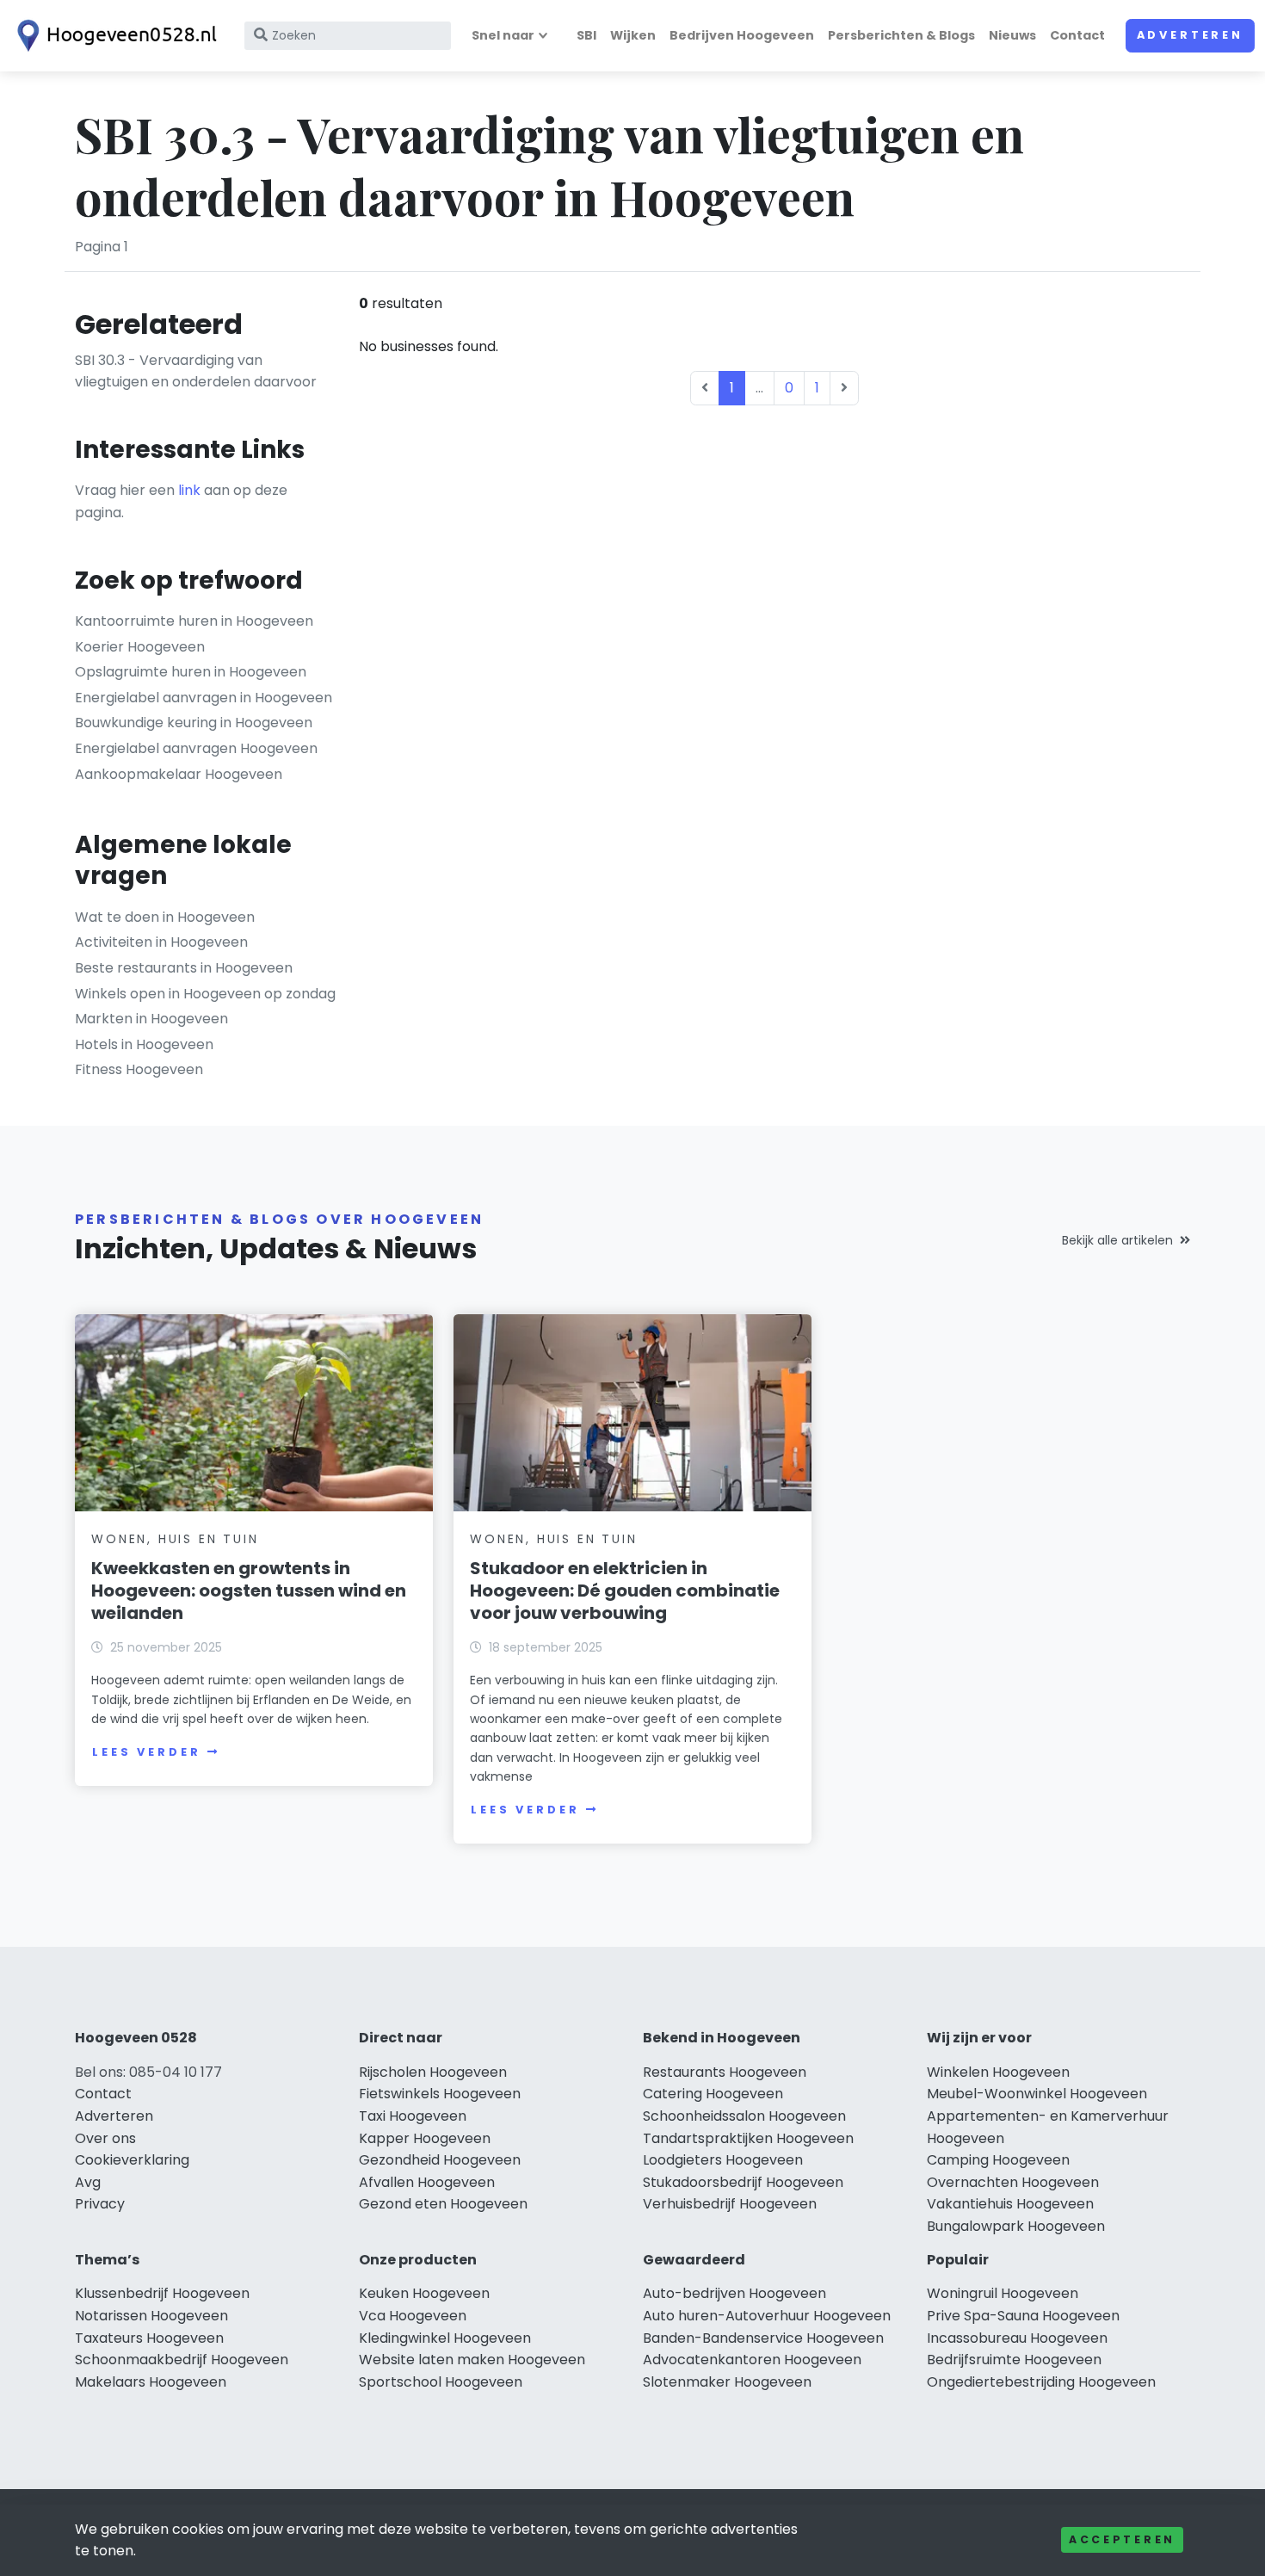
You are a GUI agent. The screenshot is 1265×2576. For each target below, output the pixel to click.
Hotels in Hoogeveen (144, 1044)
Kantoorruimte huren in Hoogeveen (194, 621)
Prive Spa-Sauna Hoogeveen (1023, 2316)
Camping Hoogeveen (998, 2160)
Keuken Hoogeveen (424, 2293)
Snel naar (503, 35)
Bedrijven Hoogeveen (742, 35)
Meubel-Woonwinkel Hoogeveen (1037, 2094)
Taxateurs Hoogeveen (149, 2338)
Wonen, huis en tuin (175, 1539)
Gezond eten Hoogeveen (443, 2204)
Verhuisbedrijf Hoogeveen (730, 2204)
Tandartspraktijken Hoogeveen (748, 2138)
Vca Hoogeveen (413, 2316)
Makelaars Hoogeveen (151, 2382)
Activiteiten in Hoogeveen (161, 942)
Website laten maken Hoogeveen (472, 2360)
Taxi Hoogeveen (413, 2116)
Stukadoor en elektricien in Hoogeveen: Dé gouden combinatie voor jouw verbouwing (625, 1591)
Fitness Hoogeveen (139, 1069)
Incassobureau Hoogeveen (1017, 2338)
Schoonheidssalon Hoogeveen (744, 2116)
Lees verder (146, 1752)
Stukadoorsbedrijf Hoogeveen (743, 2182)
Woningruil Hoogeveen (1003, 2293)
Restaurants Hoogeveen (725, 2072)
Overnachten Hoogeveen (1013, 2182)
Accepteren (1122, 2539)
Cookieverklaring (132, 2160)
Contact (1077, 35)
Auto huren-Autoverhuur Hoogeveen (767, 2316)
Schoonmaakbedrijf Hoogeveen (182, 2360)
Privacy (100, 2204)
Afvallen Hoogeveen (427, 2182)
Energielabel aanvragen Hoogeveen (196, 748)
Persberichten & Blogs (901, 35)
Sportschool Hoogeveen (441, 2382)
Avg (88, 2182)
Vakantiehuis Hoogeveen (1010, 2204)
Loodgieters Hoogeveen (723, 2160)
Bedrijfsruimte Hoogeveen (1014, 2360)
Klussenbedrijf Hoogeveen (162, 2293)
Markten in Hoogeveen (151, 1019)
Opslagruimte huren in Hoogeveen (191, 672)
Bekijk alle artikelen (1117, 1240)
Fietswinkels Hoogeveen (440, 2094)
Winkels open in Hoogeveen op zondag (205, 994)
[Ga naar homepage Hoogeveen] (114, 36)
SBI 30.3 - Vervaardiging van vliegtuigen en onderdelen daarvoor (196, 371)
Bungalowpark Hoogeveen (1016, 2226)
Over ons (105, 2138)
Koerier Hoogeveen (140, 647)
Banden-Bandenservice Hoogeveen (763, 2338)
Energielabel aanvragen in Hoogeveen (204, 698)
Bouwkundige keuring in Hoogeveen (194, 723)
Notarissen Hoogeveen (151, 2316)
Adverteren (1190, 35)
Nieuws (1012, 35)
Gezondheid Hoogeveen (440, 2160)
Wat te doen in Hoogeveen (165, 917)
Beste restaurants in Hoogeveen (184, 968)
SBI (586, 35)
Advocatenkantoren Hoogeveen (752, 2360)
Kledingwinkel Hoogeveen (445, 2338)
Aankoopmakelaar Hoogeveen (179, 774)
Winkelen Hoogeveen (998, 2072)
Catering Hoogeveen (713, 2094)
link (189, 490)
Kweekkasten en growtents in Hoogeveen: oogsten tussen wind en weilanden (249, 1591)
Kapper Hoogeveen (425, 2138)
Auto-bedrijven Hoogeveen (734, 2293)
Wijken (633, 35)
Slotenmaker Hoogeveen (727, 2382)
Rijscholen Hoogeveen (433, 2072)
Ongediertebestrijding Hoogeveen (1041, 2382)
